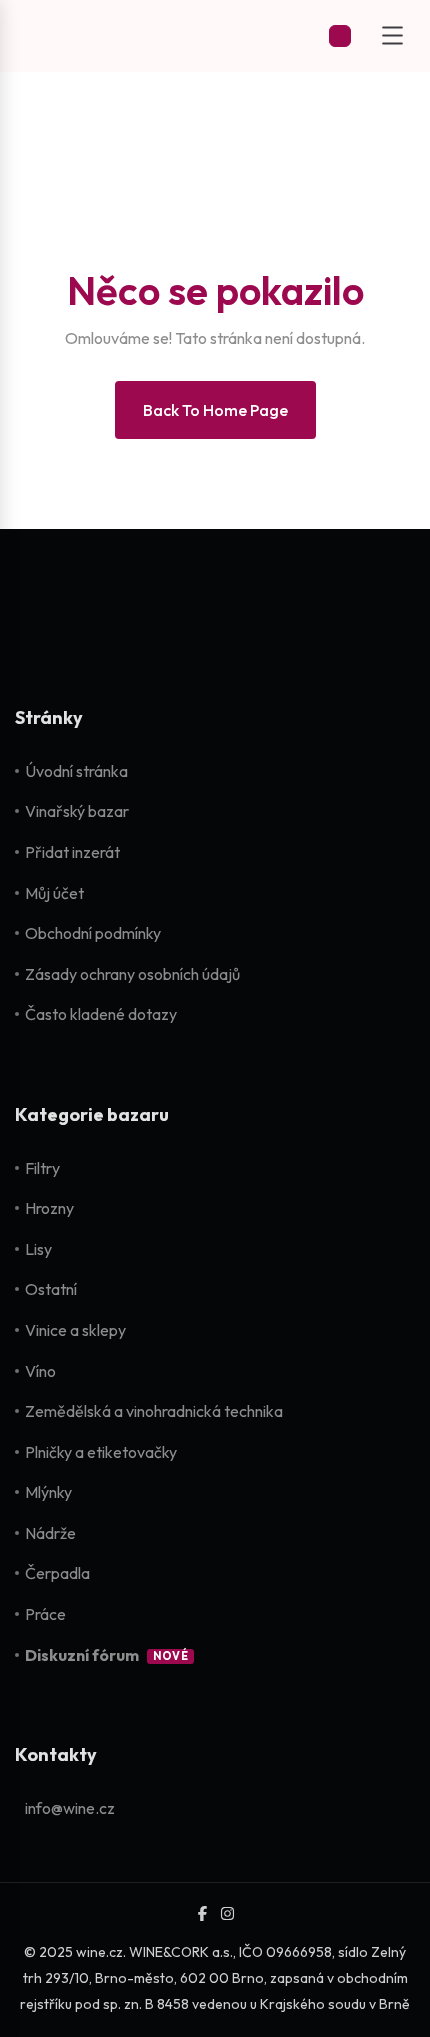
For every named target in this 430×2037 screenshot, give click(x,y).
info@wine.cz (70, 1808)
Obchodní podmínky (93, 933)
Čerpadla (57, 1573)
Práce (45, 1614)
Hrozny (49, 1208)
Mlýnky (48, 1492)
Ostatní (51, 1289)
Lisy (38, 1249)
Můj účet (54, 893)
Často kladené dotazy (101, 1014)
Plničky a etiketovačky (101, 1452)
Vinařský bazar (77, 811)
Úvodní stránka (76, 771)
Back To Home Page (215, 410)
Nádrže (50, 1533)
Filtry (42, 1168)
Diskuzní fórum (82, 1655)
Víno (40, 1371)
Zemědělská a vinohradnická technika (154, 1411)
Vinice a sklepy (75, 1330)
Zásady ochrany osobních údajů (132, 974)
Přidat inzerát (72, 852)
